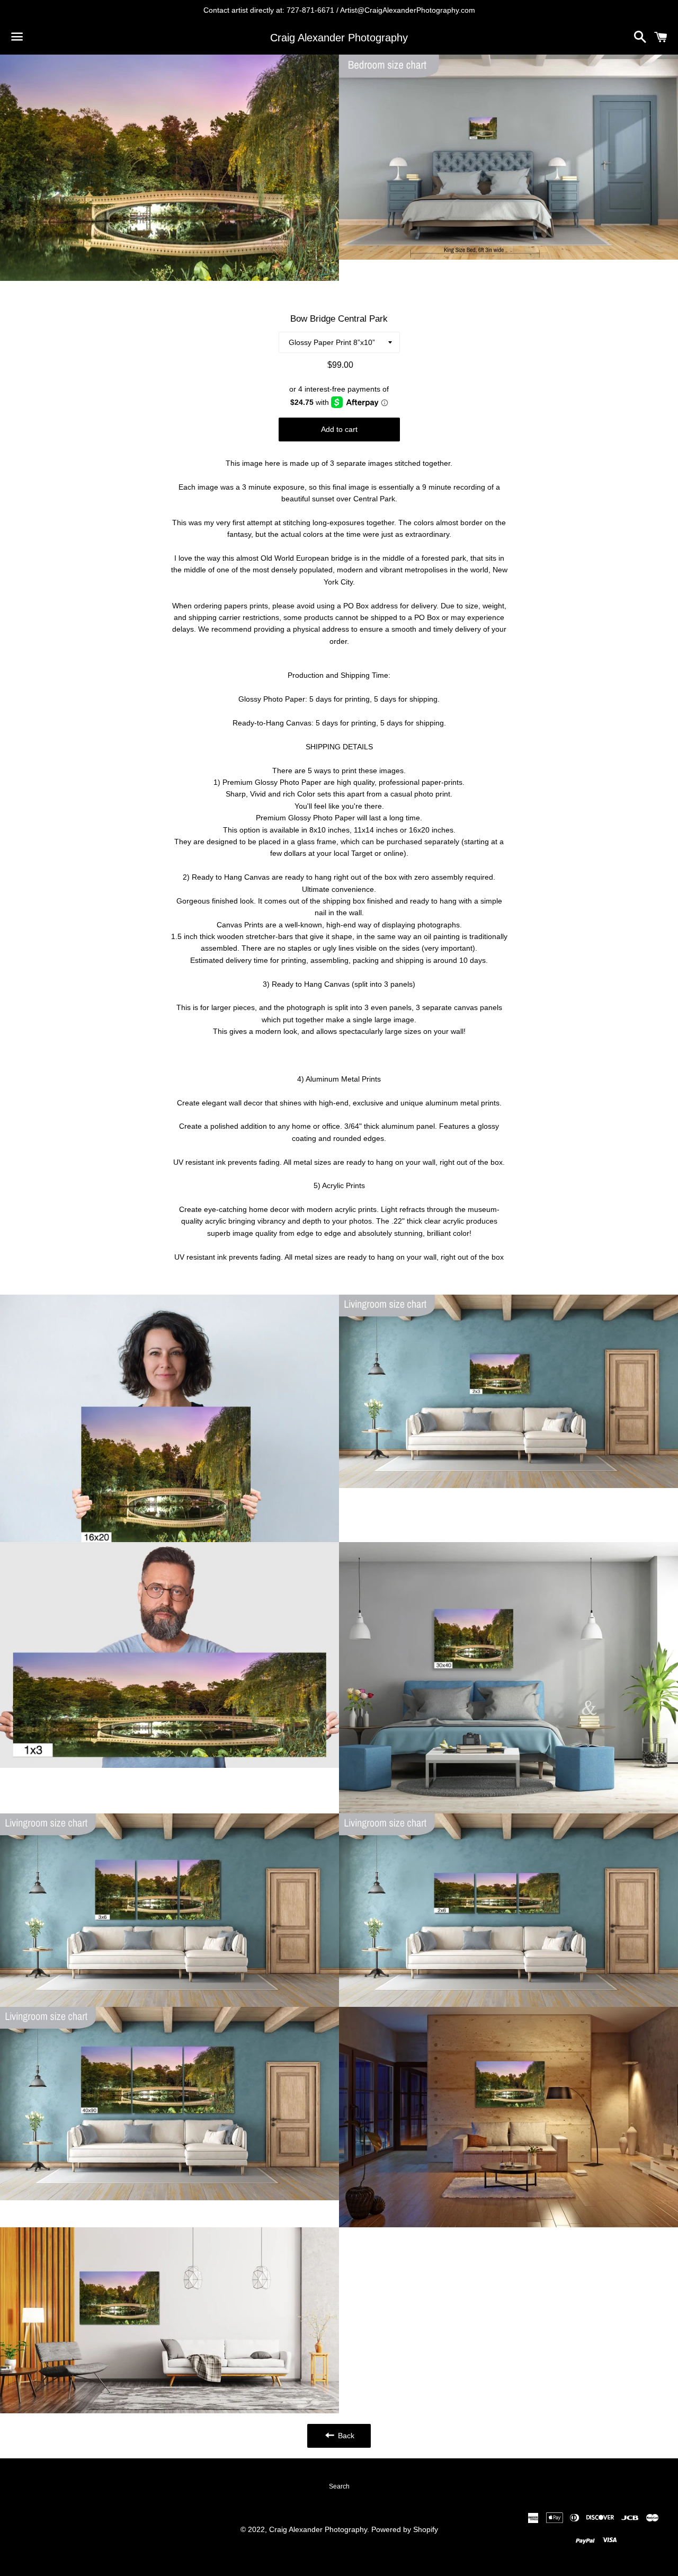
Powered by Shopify (405, 2529)
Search (339, 2486)
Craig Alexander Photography (339, 38)
